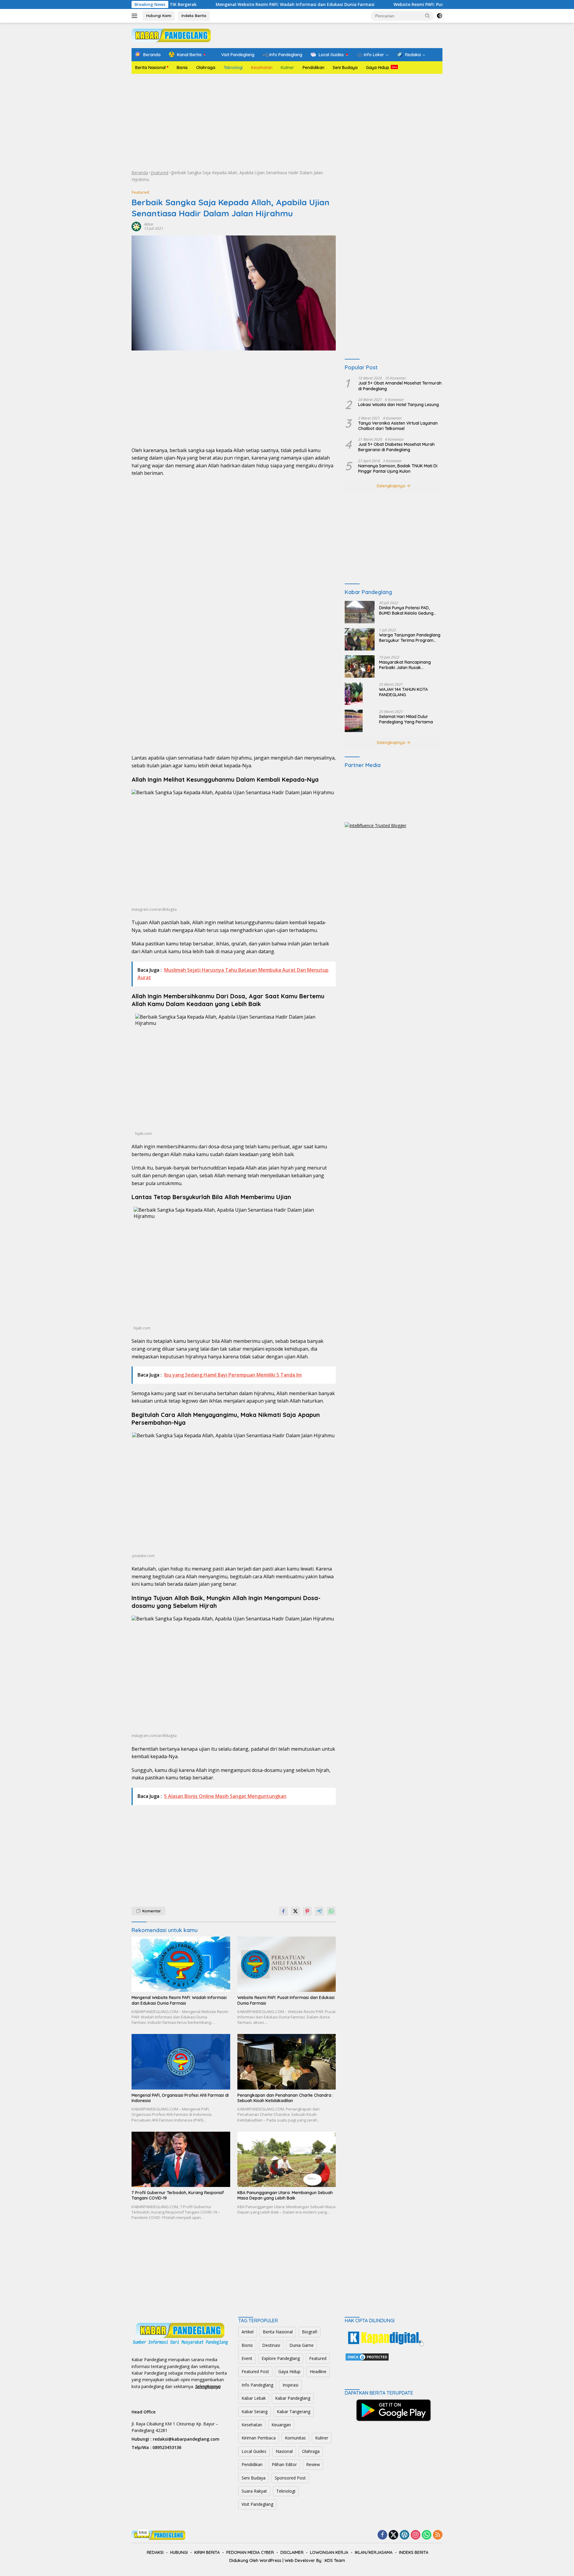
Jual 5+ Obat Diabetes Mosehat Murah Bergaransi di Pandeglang (396, 447)
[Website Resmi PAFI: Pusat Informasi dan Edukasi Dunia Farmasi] (287, 1964)
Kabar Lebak (254, 2398)
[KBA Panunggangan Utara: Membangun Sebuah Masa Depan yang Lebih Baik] (287, 2159)
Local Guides (254, 2451)
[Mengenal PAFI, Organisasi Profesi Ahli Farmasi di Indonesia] (181, 2062)
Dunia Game (301, 2345)
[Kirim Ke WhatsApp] (331, 1911)
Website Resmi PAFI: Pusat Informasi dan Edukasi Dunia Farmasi (383, 4)
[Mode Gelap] (439, 16)
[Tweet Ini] (295, 1911)
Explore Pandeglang (281, 2358)
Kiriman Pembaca (259, 2438)
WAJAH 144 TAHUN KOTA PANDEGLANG (403, 692)
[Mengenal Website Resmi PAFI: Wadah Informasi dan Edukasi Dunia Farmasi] (181, 1964)
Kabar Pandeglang (293, 2398)
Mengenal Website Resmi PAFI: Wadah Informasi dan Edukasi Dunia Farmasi (217, 4)
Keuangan (281, 2425)
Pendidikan (313, 68)
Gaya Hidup (378, 68)
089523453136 (167, 2447)
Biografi (310, 2332)
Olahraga (206, 68)
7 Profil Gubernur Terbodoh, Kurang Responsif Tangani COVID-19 (178, 2195)
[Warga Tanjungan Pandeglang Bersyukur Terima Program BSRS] (360, 639)
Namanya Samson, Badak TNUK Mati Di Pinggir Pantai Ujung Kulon (398, 469)
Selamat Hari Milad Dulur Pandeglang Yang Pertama (406, 719)
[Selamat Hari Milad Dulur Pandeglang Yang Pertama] (354, 721)
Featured (160, 173)
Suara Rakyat (254, 2491)
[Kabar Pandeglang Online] (171, 35)
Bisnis (182, 68)
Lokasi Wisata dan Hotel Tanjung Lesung (399, 405)
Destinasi (271, 2345)
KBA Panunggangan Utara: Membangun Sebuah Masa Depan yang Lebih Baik (285, 2195)
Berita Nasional (150, 68)
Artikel (248, 2332)
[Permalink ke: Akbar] (136, 226)
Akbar (149, 224)
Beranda (140, 173)
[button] (428, 16)
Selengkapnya (391, 486)
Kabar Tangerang (294, 2412)
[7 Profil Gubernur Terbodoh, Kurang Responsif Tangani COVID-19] (181, 2159)
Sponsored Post (290, 2478)
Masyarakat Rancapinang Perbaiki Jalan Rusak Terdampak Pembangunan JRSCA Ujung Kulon (406, 665)
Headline (318, 2371)
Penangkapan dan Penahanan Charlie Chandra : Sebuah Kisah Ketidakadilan (285, 2098)
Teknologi (233, 68)
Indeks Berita (194, 16)
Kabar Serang (255, 2412)
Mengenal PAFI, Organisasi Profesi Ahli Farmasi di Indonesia (180, 2098)
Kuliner (287, 68)
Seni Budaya (345, 68)
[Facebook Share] (283, 1911)
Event (247, 2358)
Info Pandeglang (257, 2385)
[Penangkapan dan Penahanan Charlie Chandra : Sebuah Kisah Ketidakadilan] (287, 2062)
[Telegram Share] (319, 1911)
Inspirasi (290, 2385)
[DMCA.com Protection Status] (367, 2357)
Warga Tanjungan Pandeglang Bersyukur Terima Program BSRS (410, 638)
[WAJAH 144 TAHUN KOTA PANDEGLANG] (354, 694)
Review (313, 2464)
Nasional (284, 2451)
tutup (143, 2532)
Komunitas (295, 2438)
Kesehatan (262, 68)
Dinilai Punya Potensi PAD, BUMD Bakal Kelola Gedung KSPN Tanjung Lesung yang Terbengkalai (406, 610)
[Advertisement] (287, 122)
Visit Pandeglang (257, 2504)
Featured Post (255, 2371)
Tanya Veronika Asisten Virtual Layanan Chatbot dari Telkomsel (398, 426)
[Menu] (136, 16)
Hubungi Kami (159, 16)
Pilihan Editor (284, 2464)
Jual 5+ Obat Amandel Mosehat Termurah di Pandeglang (400, 386)
